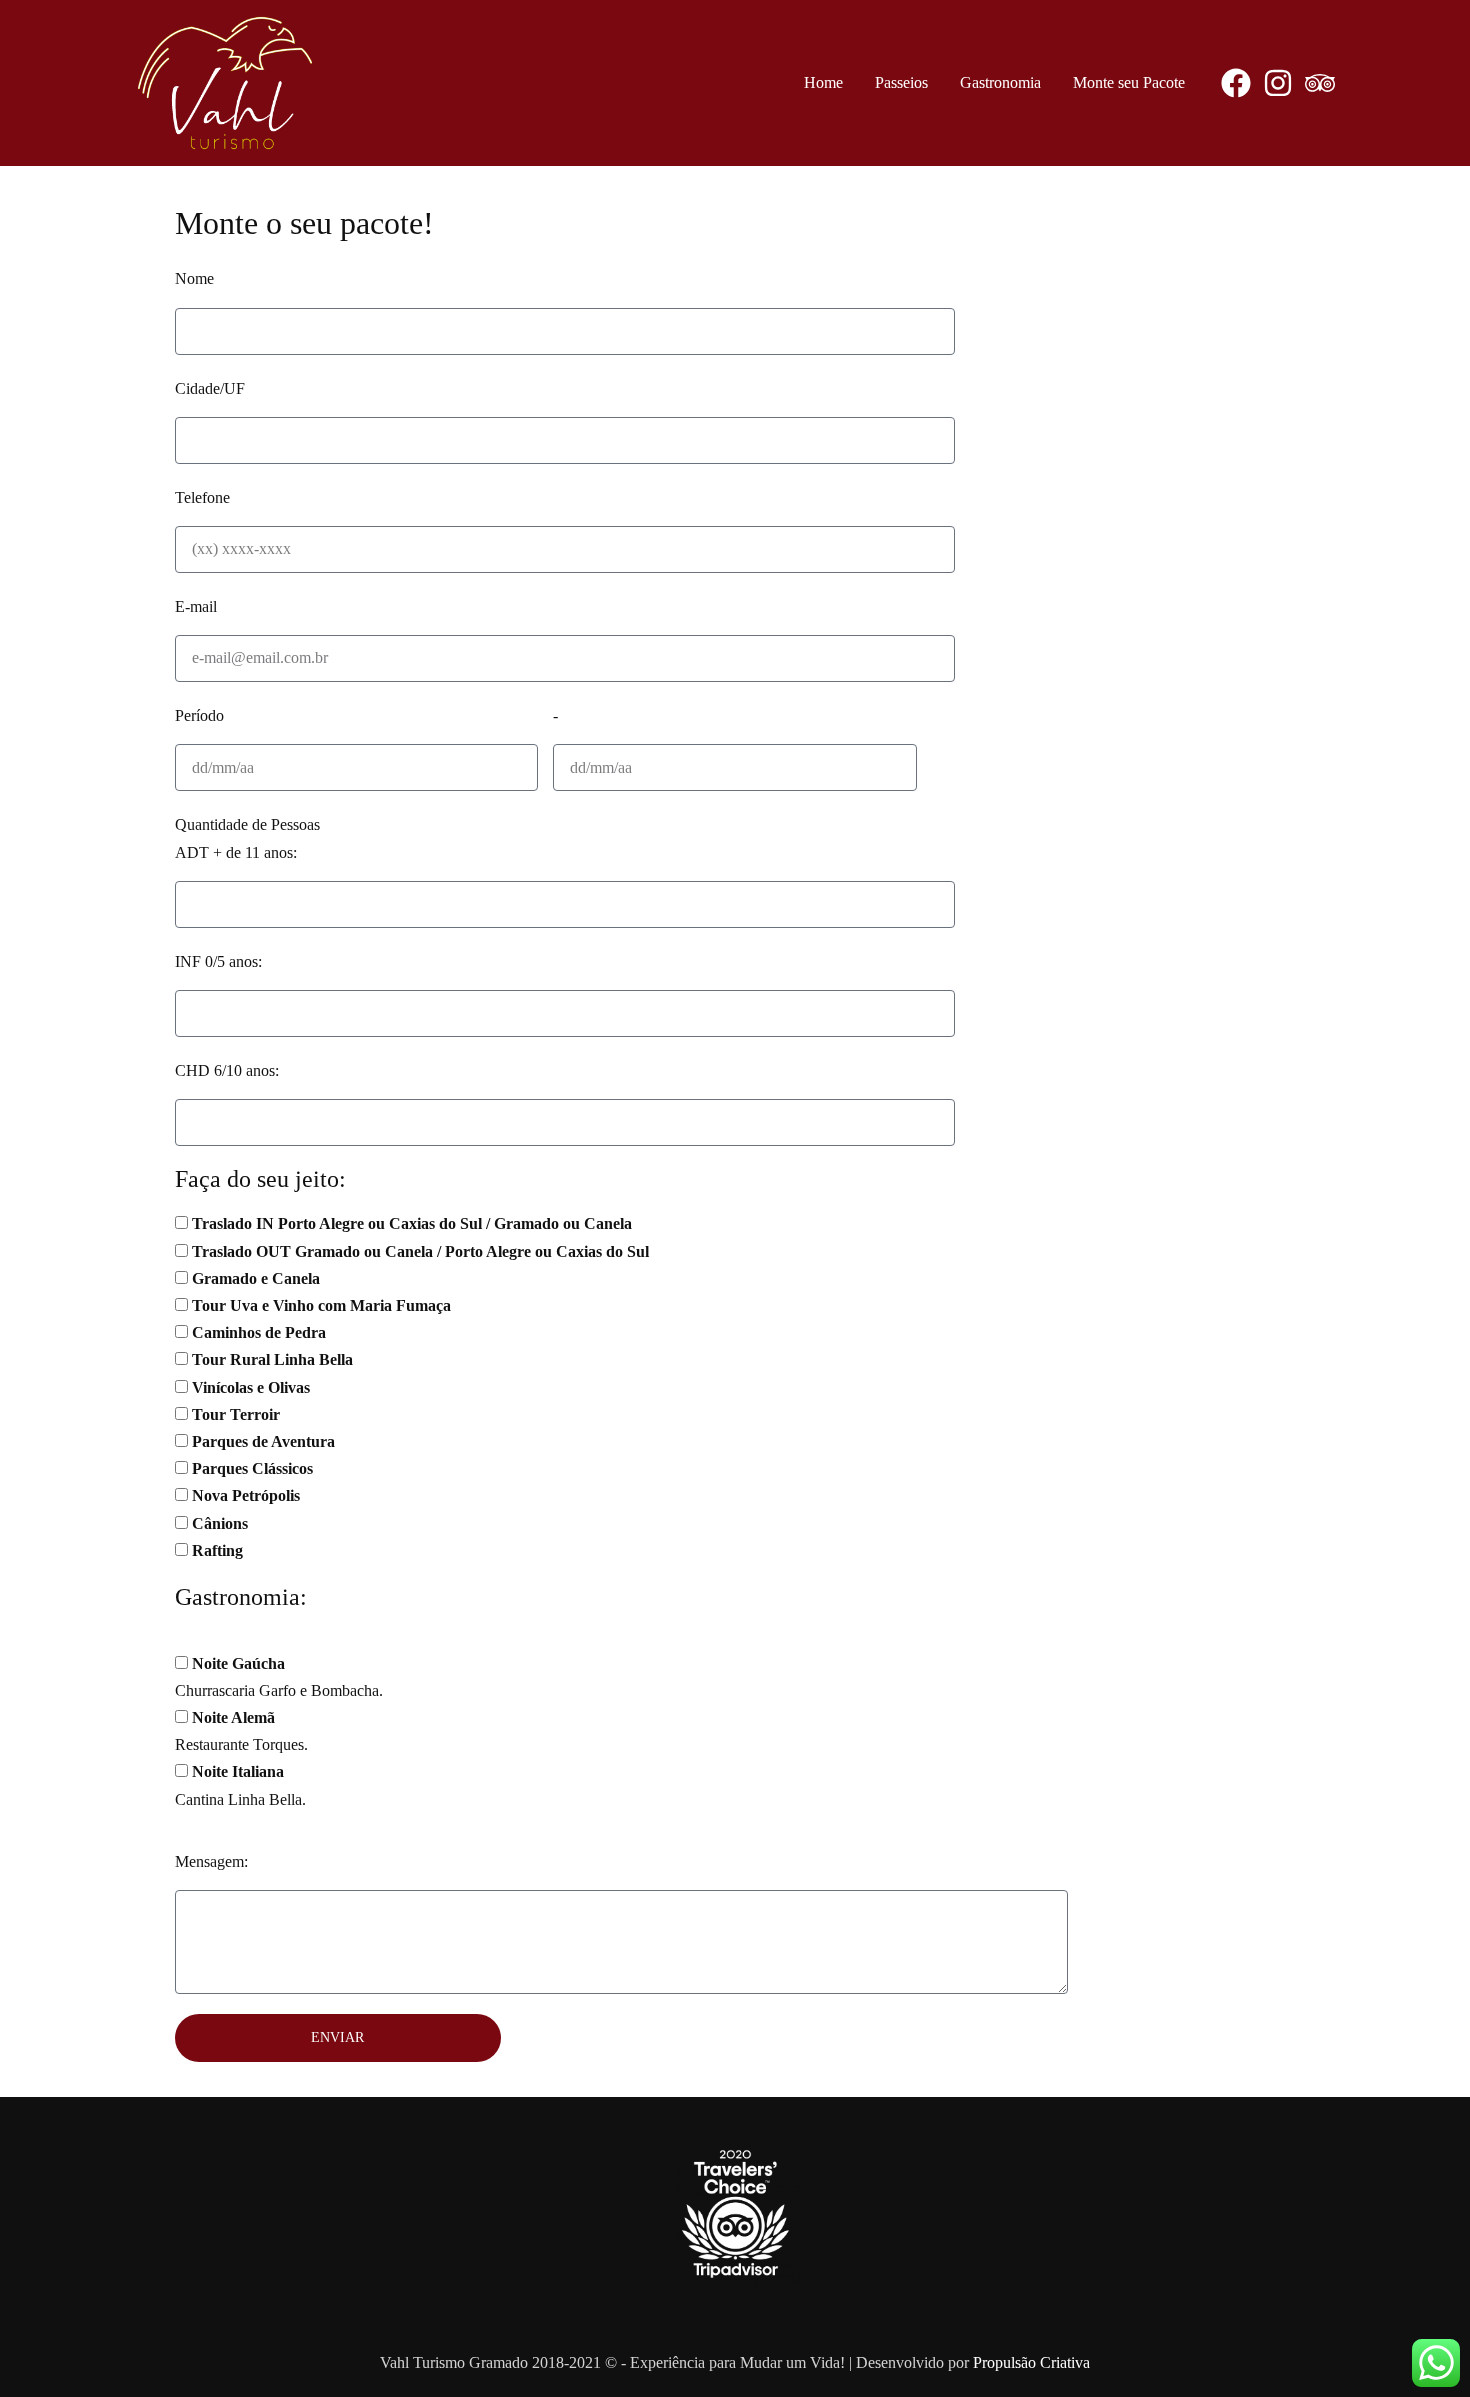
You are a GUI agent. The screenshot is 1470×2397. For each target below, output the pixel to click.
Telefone (202, 497)
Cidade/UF (210, 388)
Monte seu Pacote (1129, 82)
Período (199, 715)
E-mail (196, 606)
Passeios (901, 82)
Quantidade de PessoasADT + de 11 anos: (247, 838)
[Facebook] (1236, 83)
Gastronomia (1000, 82)
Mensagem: (211, 1861)
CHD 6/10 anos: (227, 1070)
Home (823, 82)
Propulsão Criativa (1031, 2362)
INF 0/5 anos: (218, 961)
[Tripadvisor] (1320, 83)
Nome (194, 278)
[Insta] (1278, 83)
